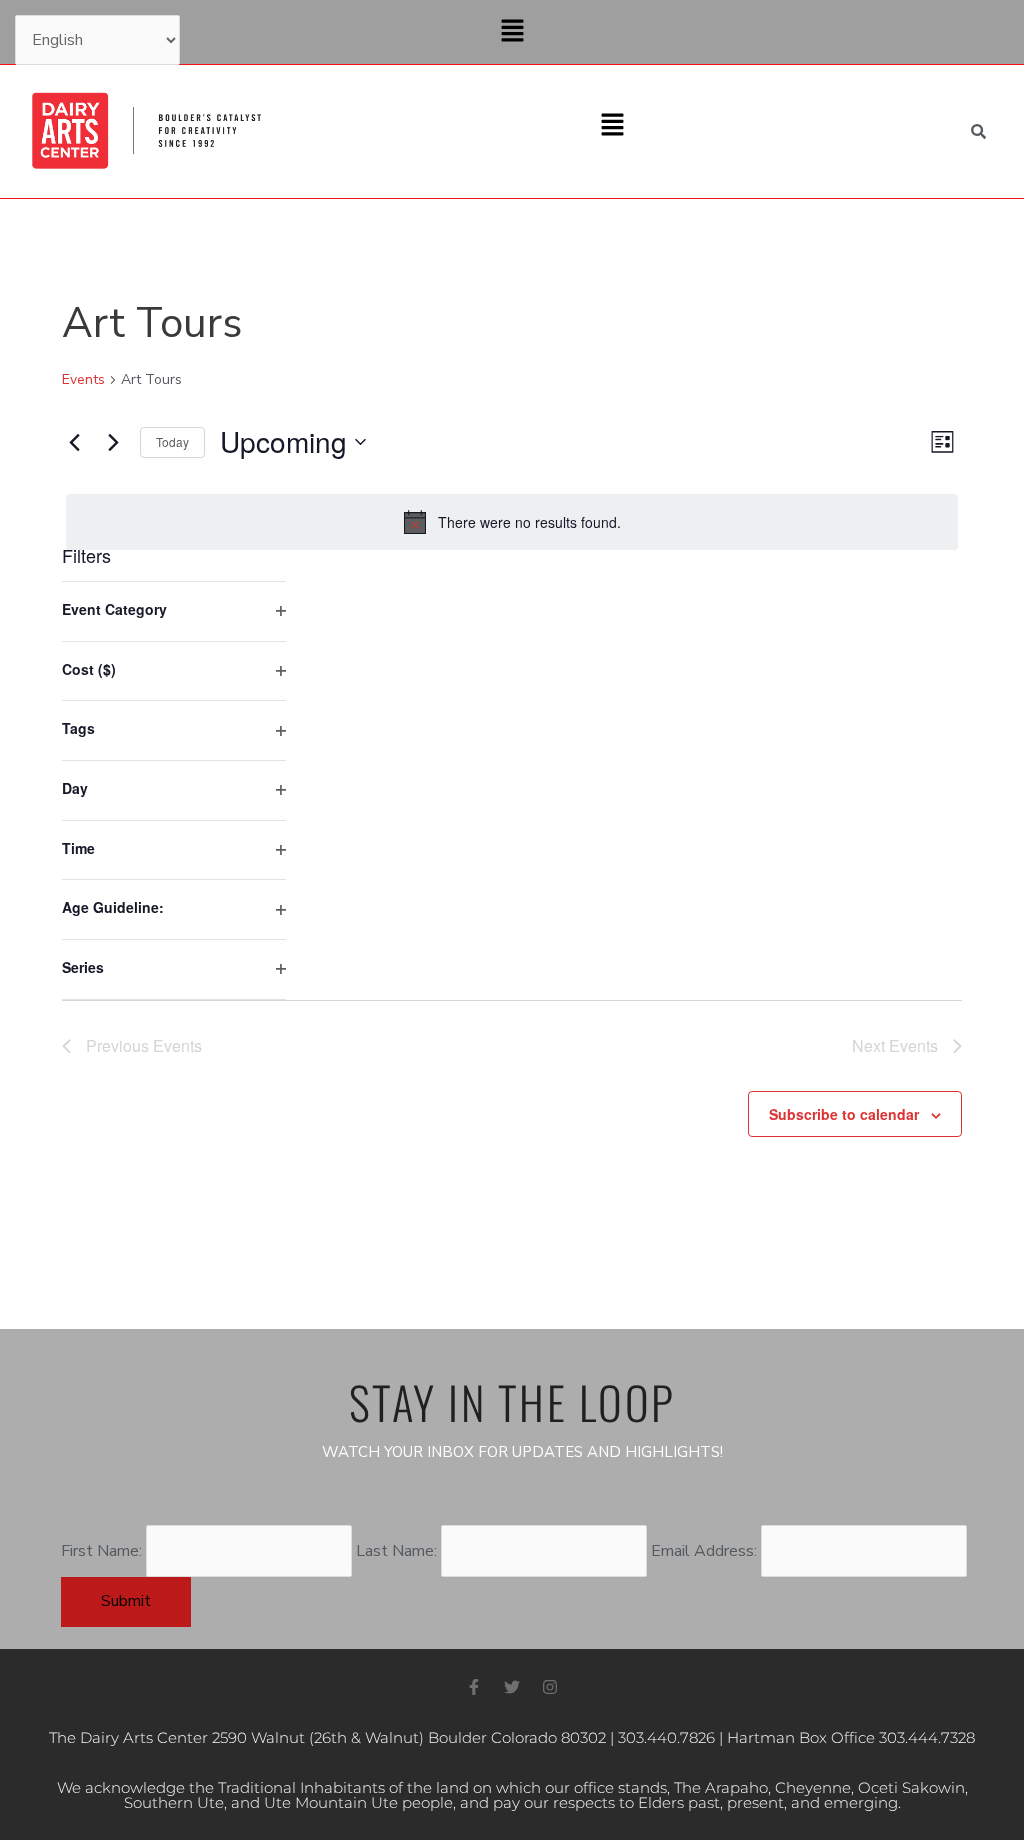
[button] (512, 32)
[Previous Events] (74, 442)
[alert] (512, 522)
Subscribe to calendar (844, 1114)
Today (172, 441)
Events (83, 379)
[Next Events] (113, 442)
